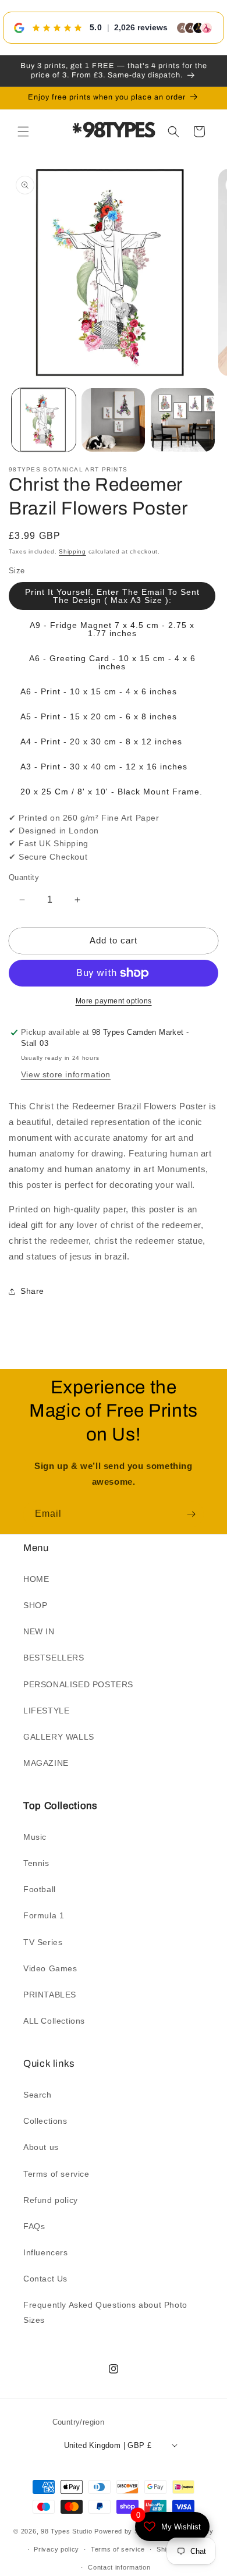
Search (38, 2095)
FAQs (34, 2226)
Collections (45, 2121)
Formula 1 (44, 1915)
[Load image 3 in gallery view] (183, 420)
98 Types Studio (67, 2531)
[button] (23, 132)
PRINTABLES (50, 1995)
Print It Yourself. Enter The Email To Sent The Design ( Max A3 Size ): (112, 596)
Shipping (72, 551)
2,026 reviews (141, 27)
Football (40, 1889)
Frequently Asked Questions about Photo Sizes (105, 2312)
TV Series (43, 1942)
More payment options (114, 1001)
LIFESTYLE (46, 1711)
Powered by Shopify (126, 2531)
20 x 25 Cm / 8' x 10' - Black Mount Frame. (111, 792)
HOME (36, 1579)
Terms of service (56, 2174)
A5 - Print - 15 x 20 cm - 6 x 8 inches (99, 716)
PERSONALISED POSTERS (78, 1684)
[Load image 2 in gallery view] (114, 420)
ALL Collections (54, 2021)
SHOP (35, 1605)
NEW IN (39, 1631)
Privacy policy (56, 2549)
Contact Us (45, 2279)
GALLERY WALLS (59, 1737)
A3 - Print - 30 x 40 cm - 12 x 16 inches (104, 767)
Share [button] (32, 1291)
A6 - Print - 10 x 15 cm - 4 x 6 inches (99, 691)
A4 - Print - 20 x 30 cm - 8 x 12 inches (101, 741)
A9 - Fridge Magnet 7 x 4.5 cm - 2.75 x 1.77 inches (112, 629)
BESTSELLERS (54, 1658)
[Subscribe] (191, 1514)
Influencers (46, 2252)
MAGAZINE (46, 1763)
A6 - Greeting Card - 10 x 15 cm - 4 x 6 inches (112, 662)
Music (35, 1837)
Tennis (36, 1863)
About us (41, 2147)
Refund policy (51, 2200)
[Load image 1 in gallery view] (44, 420)
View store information (66, 1074)
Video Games (50, 1968)
